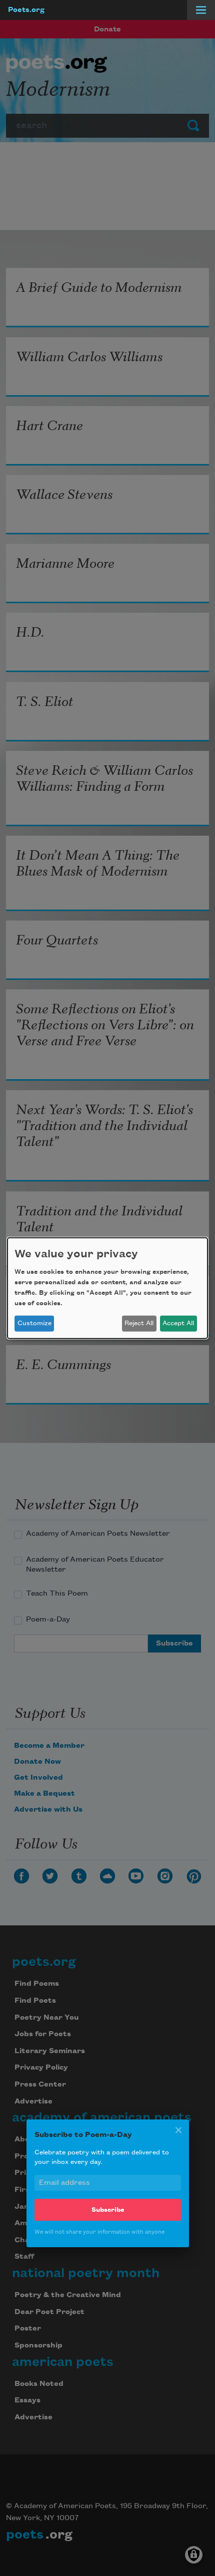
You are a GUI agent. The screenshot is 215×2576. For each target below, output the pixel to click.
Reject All (139, 1323)
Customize (34, 1323)
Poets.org (26, 10)
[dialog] (107, 1288)
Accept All (178, 1323)
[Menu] (201, 10)
